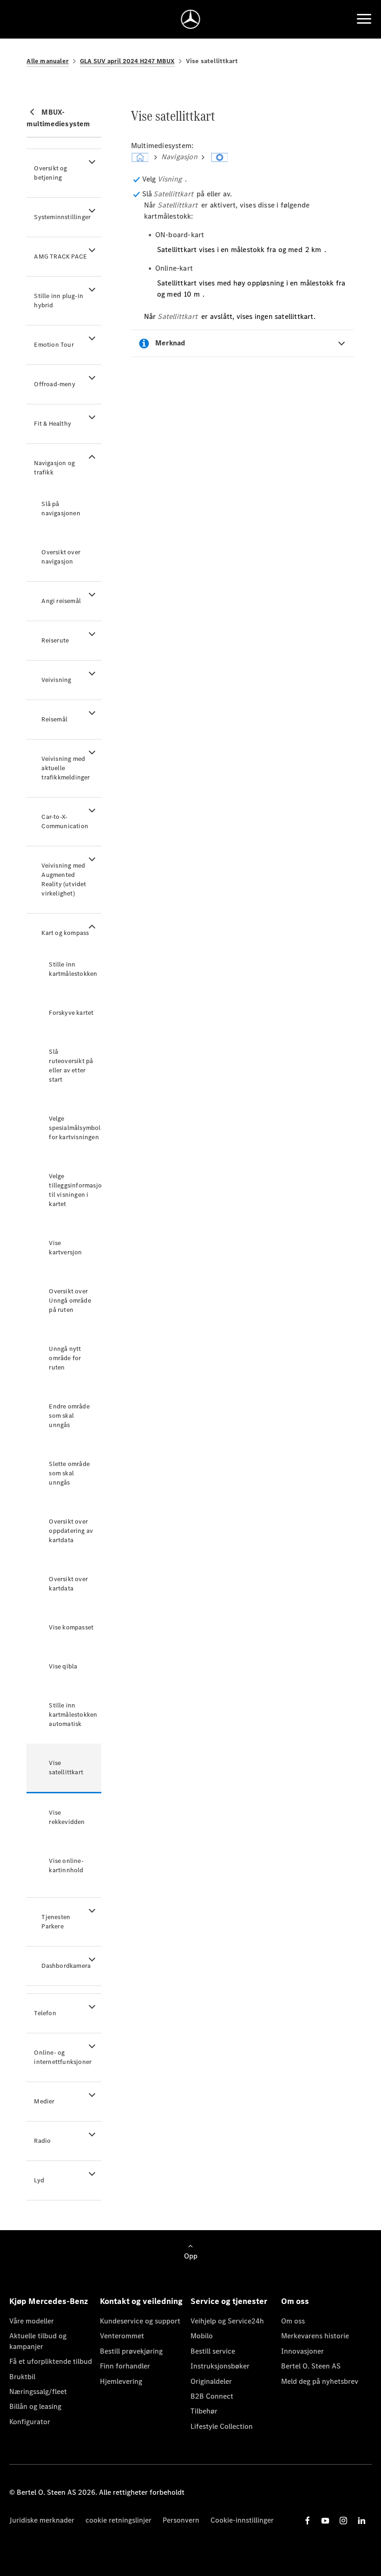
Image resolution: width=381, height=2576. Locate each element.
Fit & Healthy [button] (53, 424)
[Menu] (364, 19)
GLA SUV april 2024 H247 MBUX (127, 61)
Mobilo (202, 2336)
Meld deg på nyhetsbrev (320, 2381)
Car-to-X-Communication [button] (65, 821)
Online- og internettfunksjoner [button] (63, 2057)
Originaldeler (211, 2381)
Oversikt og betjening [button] (50, 173)
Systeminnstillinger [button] (62, 217)
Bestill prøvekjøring (131, 2351)
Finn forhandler (125, 2366)
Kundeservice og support (140, 2321)
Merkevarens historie (315, 2336)
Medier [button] (44, 2101)
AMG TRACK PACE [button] (60, 256)
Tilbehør (204, 2411)
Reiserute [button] (55, 640)
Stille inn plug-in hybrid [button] (59, 301)
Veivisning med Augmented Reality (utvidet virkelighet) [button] (64, 879)
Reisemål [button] (54, 719)
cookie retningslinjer (118, 2520)
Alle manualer (48, 61)
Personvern (181, 2520)
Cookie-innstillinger (242, 2520)
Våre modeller (32, 2321)
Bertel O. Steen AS (311, 2366)
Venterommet (122, 2336)
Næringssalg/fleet (38, 2391)
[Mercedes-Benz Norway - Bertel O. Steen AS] (191, 19)
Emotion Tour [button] (54, 345)
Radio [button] (42, 2141)
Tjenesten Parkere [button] (56, 1922)
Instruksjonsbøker (220, 2366)
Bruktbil (22, 2377)
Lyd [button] (39, 2180)
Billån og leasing (35, 2406)
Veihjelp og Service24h (227, 2321)
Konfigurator (30, 2422)
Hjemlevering (121, 2381)
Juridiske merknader (42, 2520)
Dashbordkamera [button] (66, 1966)
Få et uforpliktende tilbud (51, 2361)
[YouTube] (325, 2521)
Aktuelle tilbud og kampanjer (38, 2341)
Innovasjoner (302, 2351)
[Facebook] (308, 2521)
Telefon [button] (45, 2013)
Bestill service (213, 2351)
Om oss (293, 2321)
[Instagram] (343, 2521)
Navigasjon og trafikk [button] (54, 468)
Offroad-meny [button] (54, 384)
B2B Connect (212, 2396)
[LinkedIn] (361, 2521)
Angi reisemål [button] (61, 601)
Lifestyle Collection (222, 2426)
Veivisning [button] (56, 680)
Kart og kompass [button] (65, 933)
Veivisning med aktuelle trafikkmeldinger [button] (66, 768)
